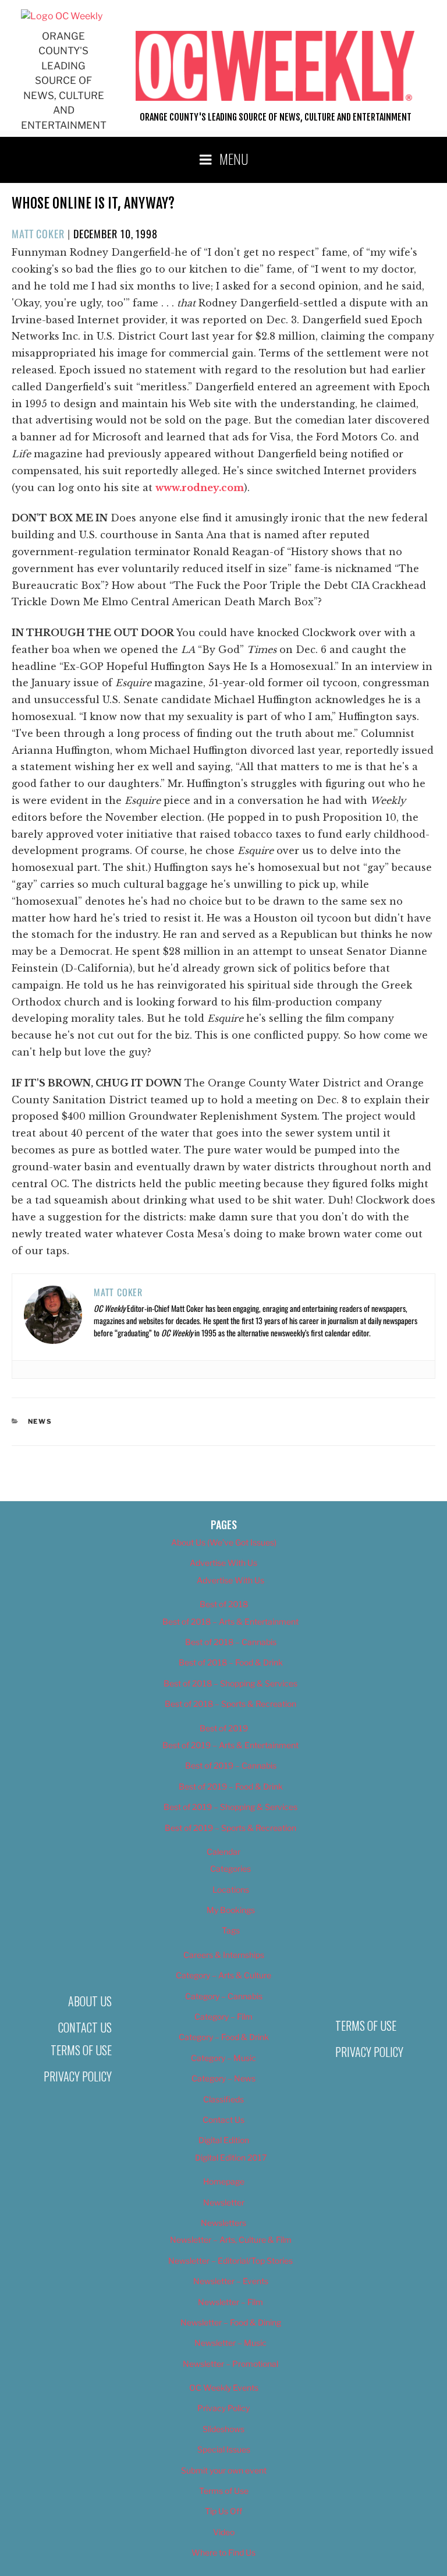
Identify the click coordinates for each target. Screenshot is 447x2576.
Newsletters (223, 2223)
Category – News (223, 2078)
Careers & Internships (224, 1955)
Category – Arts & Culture (223, 1975)
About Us (90, 2001)
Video (224, 2532)
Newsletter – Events (231, 2281)
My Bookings (231, 1910)
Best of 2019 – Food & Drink (231, 1786)
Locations (231, 1889)
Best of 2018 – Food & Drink (231, 1662)
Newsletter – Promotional (230, 2364)
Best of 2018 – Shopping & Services (230, 1683)
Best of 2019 (224, 1728)
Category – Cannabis (224, 1996)
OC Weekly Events (224, 2388)
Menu (234, 158)
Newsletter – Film (230, 2302)
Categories (230, 1869)
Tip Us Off (223, 2511)
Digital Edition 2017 (231, 2157)
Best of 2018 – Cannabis (231, 1642)
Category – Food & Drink (224, 2037)
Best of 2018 (224, 1604)
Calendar (223, 1852)
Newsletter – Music (230, 2343)
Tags (231, 1930)
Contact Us (85, 2027)
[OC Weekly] (62, 16)
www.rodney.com (200, 488)
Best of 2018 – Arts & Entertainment (230, 1622)
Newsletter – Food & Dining (231, 2322)
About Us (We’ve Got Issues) (224, 1542)
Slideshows (223, 2429)
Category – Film (223, 2016)
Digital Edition (224, 2140)
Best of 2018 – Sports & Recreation (230, 1704)
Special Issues (224, 2449)
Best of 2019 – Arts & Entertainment (230, 1745)
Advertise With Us (223, 1563)
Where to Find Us (223, 2552)
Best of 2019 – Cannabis (231, 1765)
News (40, 1421)
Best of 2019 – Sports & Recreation (230, 1828)
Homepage (224, 2181)
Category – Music (223, 2058)
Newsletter (224, 2202)
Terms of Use (81, 2050)
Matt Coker (38, 234)
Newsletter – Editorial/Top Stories (230, 2261)
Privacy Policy (78, 2076)
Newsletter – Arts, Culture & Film (231, 2240)
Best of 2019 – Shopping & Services (230, 1807)
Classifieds (223, 2099)
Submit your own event (224, 2470)
